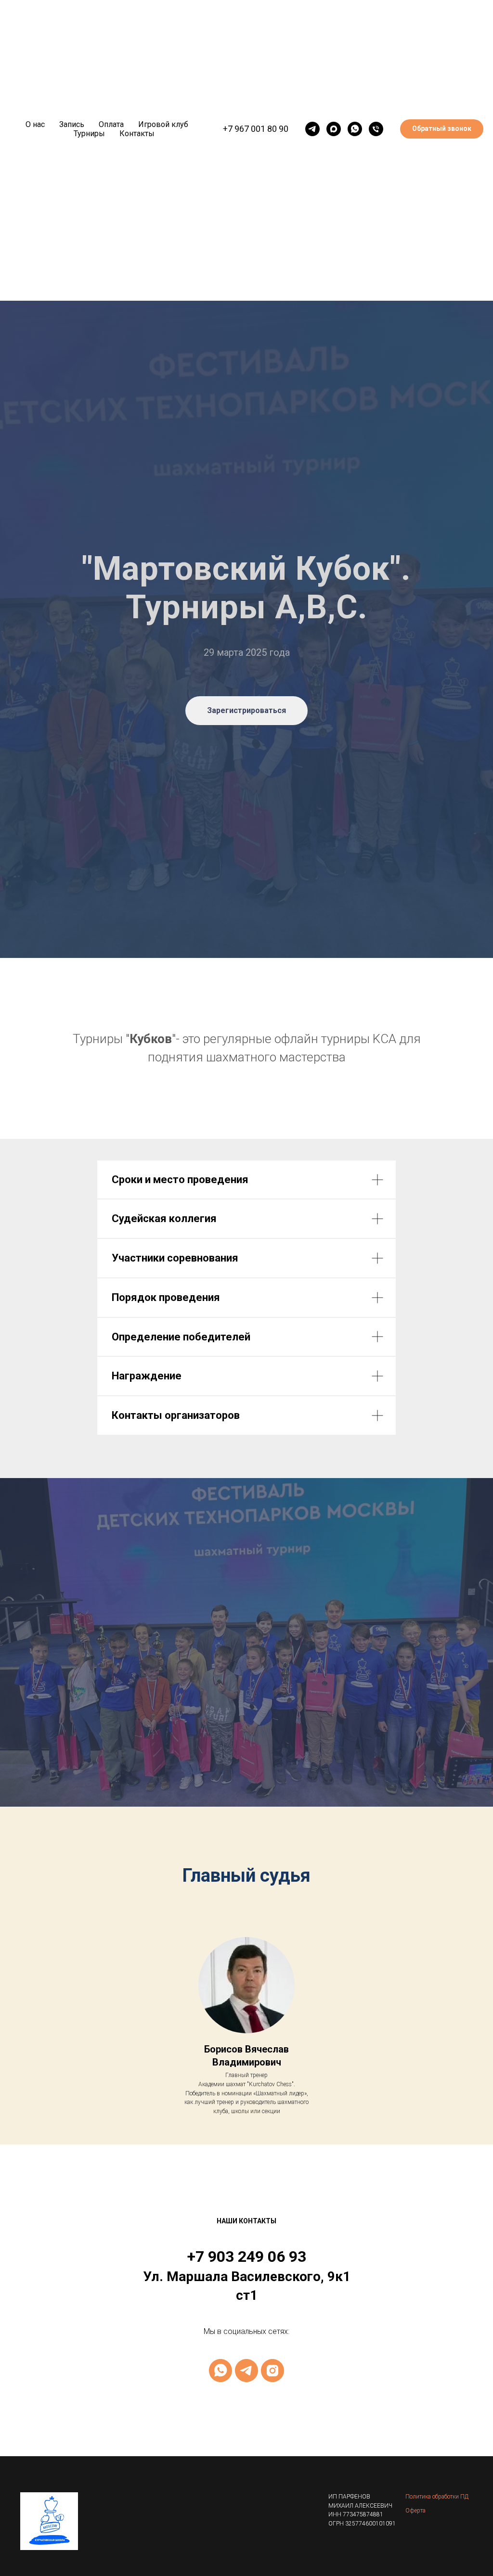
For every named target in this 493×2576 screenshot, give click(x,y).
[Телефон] (376, 129)
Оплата (111, 124)
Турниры (89, 134)
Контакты (137, 134)
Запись (72, 124)
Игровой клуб (163, 124)
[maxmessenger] (334, 129)
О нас (35, 124)
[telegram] (312, 129)
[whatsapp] (355, 129)
